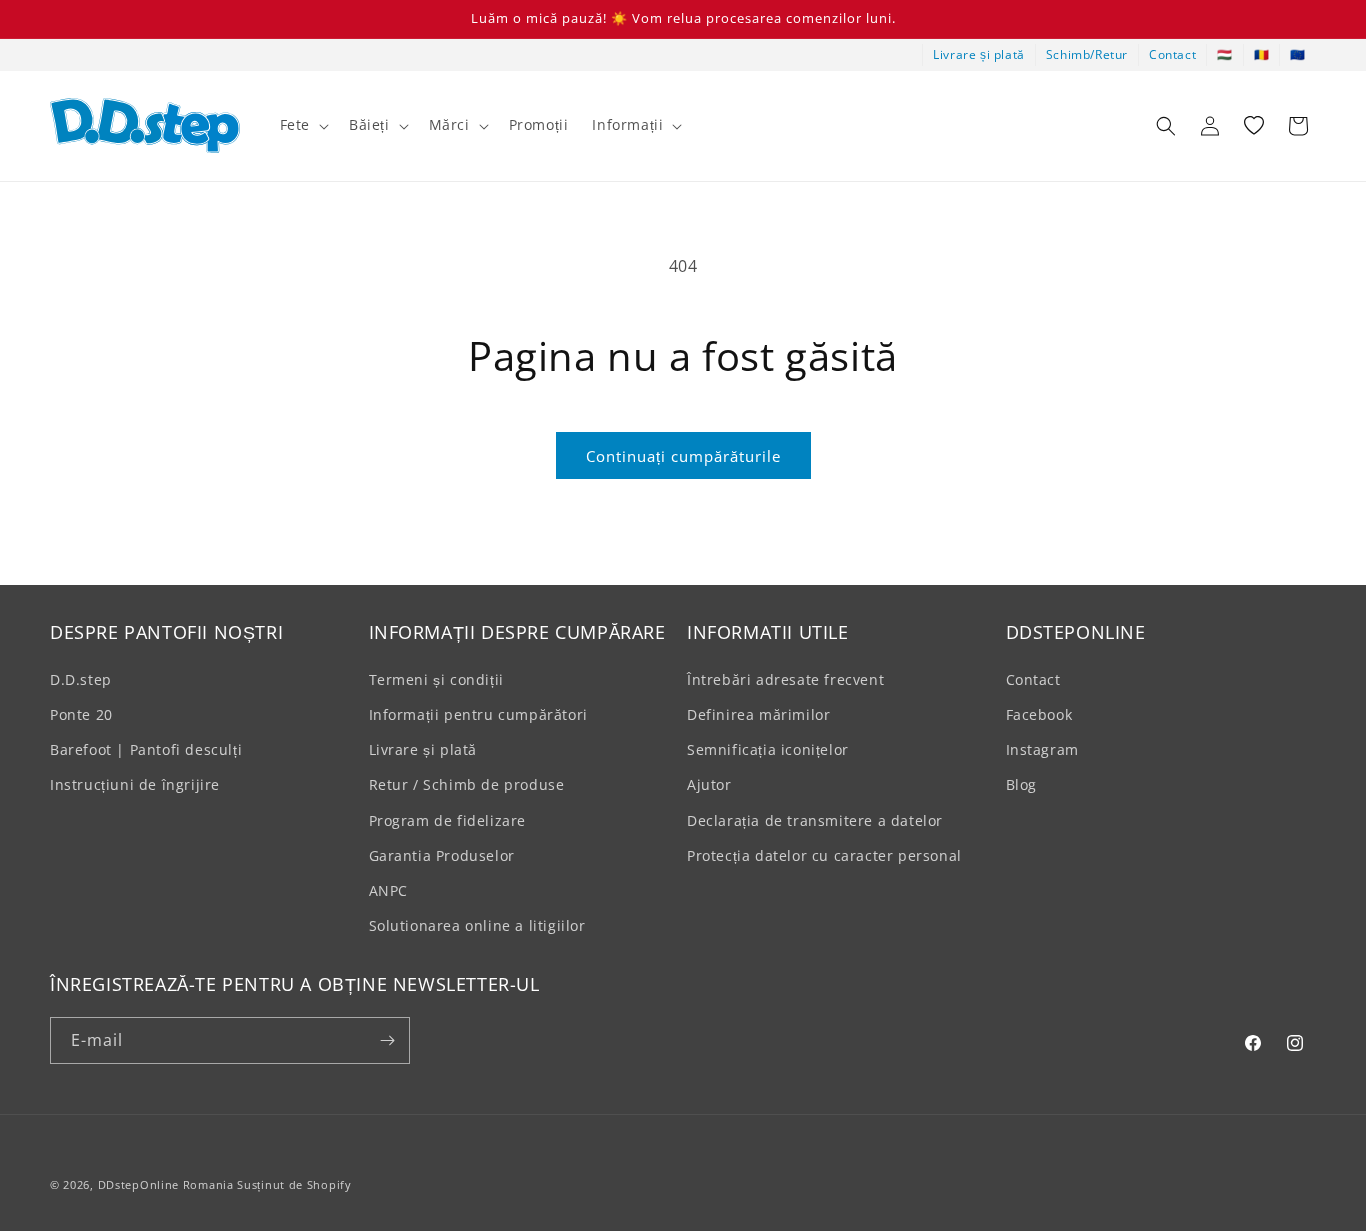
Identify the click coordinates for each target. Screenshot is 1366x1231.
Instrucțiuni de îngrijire (135, 784)
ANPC (388, 890)
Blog (1021, 784)
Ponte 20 (81, 714)
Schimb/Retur (1087, 54)
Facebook (1039, 714)
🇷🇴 (1262, 54)
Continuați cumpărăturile (683, 456)
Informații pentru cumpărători (478, 714)
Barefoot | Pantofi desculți (146, 749)
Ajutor (709, 784)
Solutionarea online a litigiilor (477, 925)
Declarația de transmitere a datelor (815, 820)
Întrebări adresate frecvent (785, 679)
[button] (302, 125)
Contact (1172, 54)
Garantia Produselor (442, 855)
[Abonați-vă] (387, 1040)
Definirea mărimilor (758, 714)
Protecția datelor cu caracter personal (824, 855)
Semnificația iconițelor (768, 749)
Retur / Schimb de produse (467, 784)
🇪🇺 (1298, 54)
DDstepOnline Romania (166, 1184)
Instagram (1042, 749)
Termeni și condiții (436, 679)
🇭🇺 (1225, 54)
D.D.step (81, 679)
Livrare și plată (979, 54)
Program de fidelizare (448, 820)
